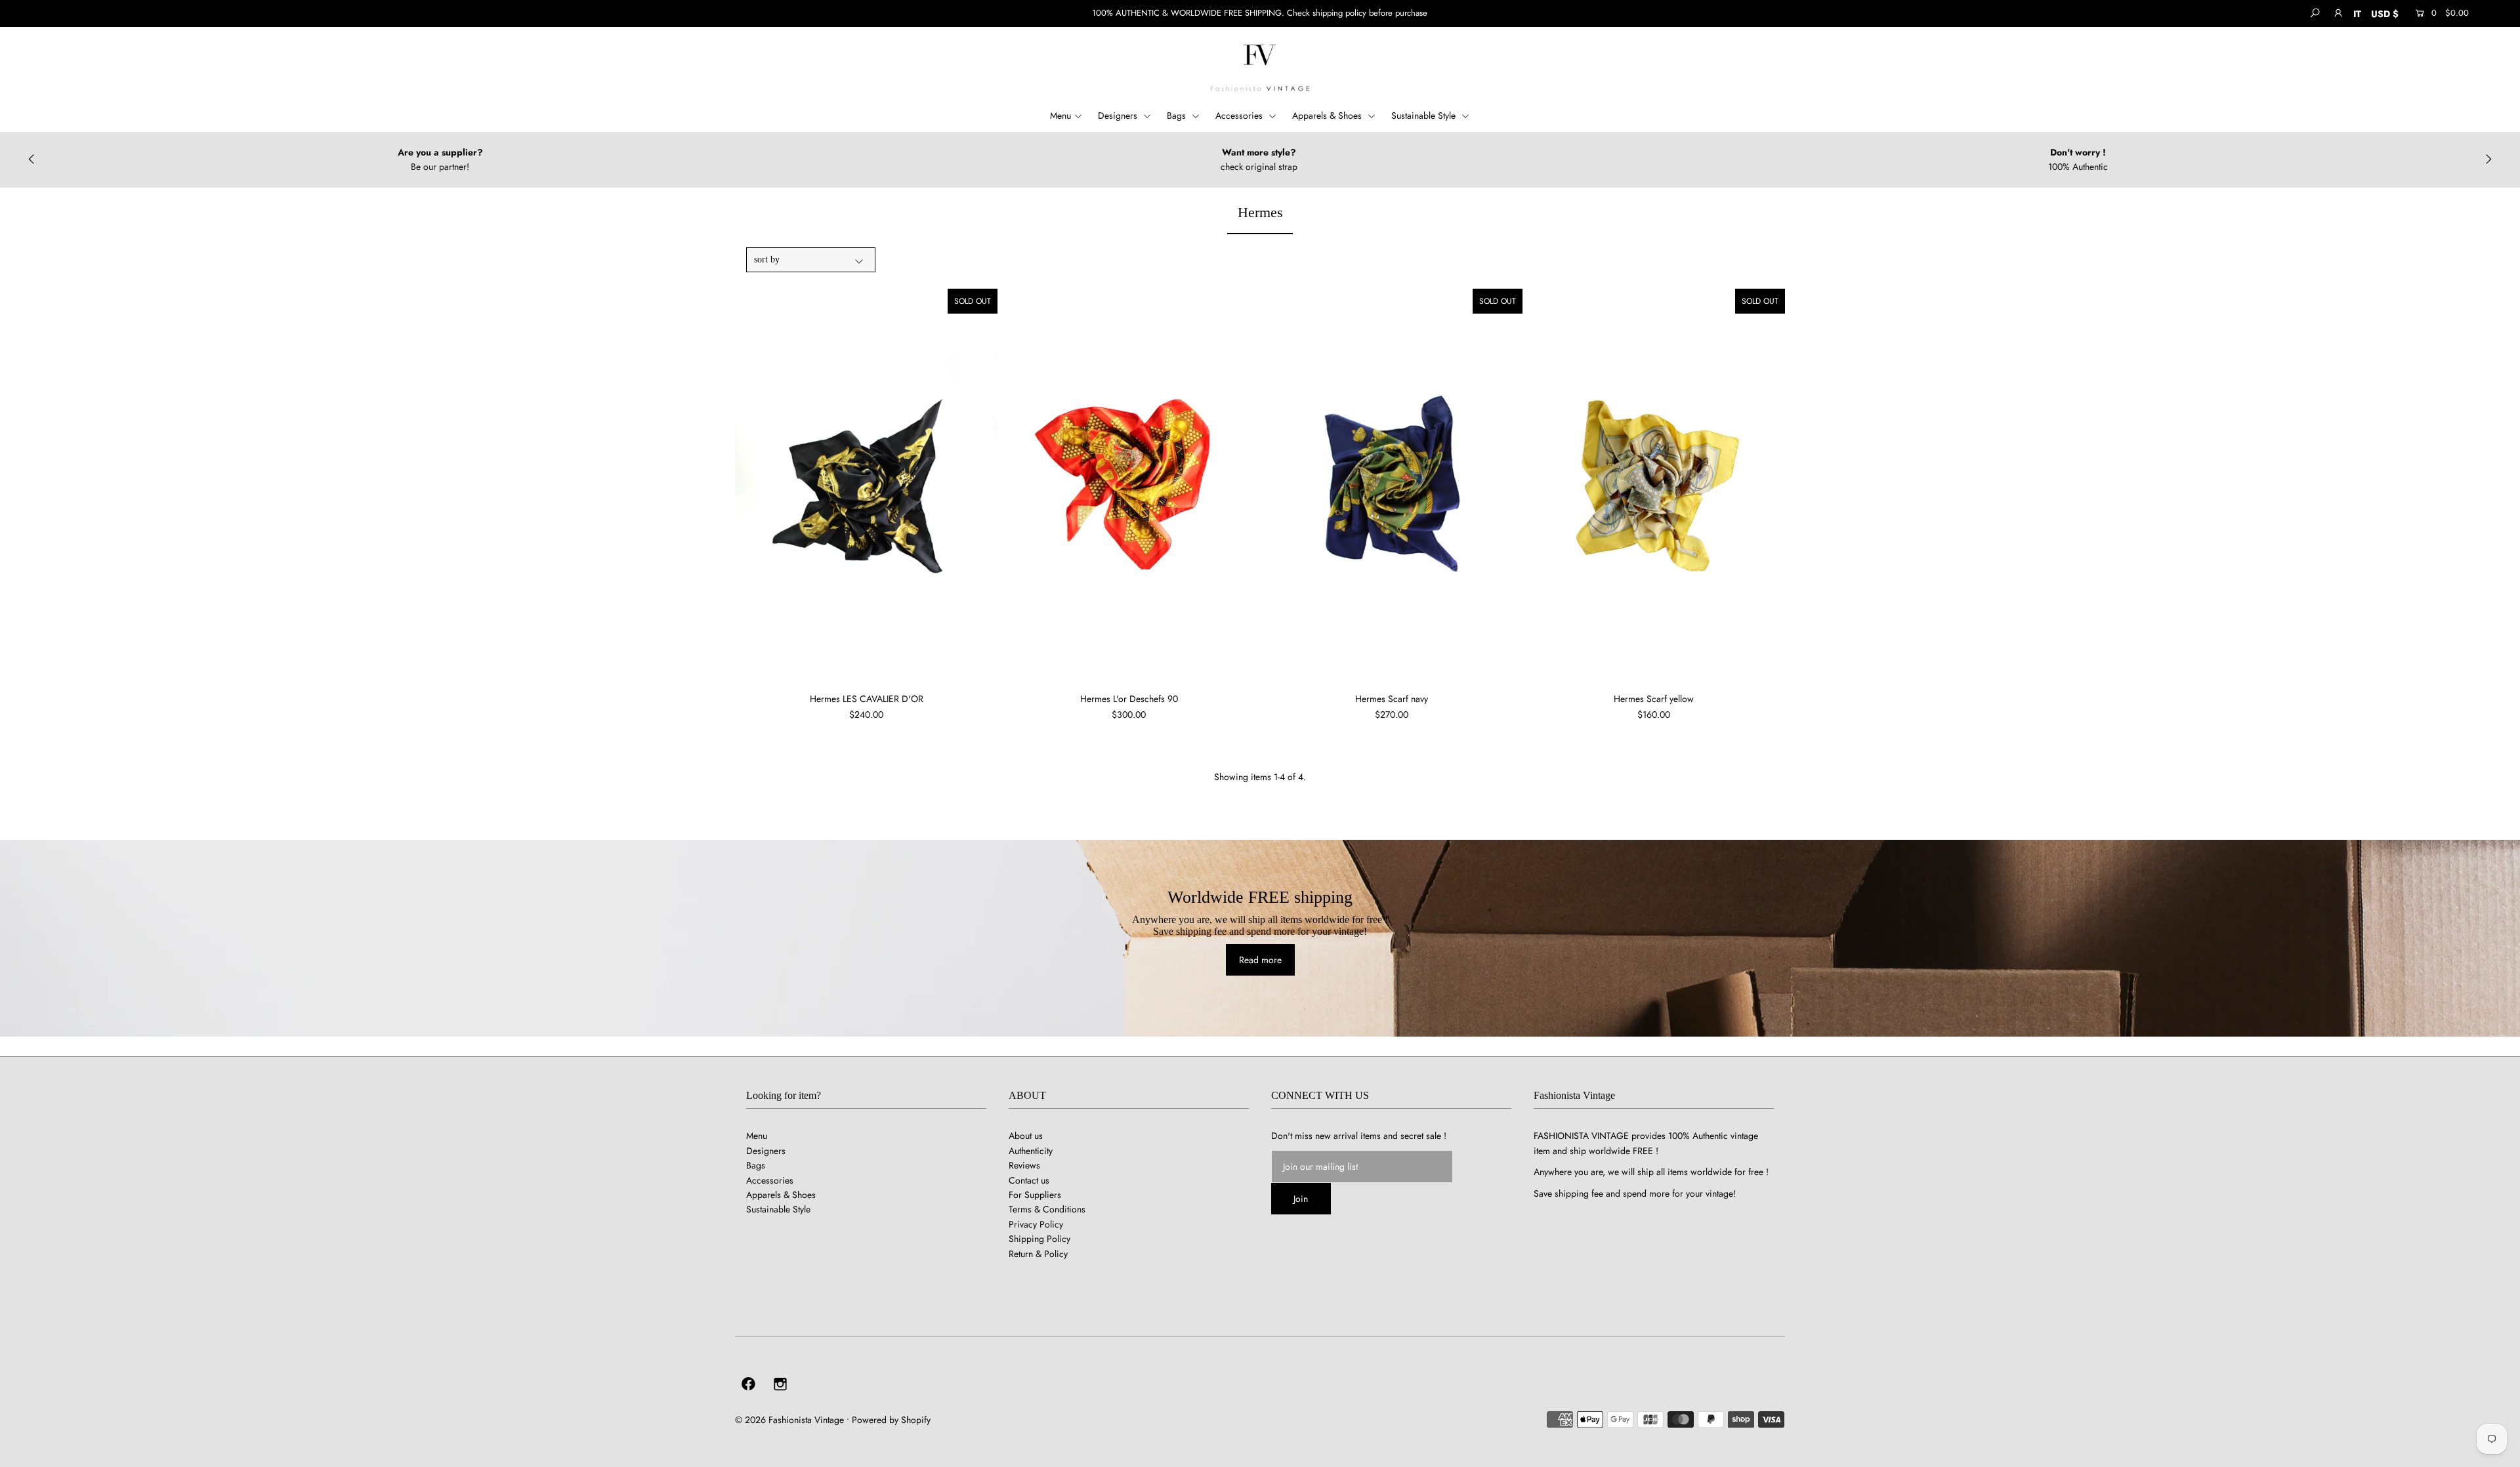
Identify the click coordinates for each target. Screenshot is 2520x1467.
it (2357, 14)
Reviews (1024, 1165)
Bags (1178, 115)
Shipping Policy (1039, 1239)
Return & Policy (1038, 1254)
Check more (2078, 167)
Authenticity (1031, 1151)
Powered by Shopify (891, 1420)
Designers (1119, 115)
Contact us (1029, 1180)
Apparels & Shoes (1328, 115)
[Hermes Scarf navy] (1391, 486)
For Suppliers (1035, 1195)
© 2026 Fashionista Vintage (789, 1420)
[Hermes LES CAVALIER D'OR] (866, 486)
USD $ (2385, 14)
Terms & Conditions (1047, 1209)
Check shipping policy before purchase (1357, 13)
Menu (1060, 115)
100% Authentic (1259, 167)
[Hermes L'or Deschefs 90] (1129, 486)
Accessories (1240, 115)
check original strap (440, 167)
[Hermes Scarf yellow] (1654, 486)
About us (1026, 1136)
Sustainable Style (1425, 115)
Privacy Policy (1036, 1224)
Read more (1260, 960)
